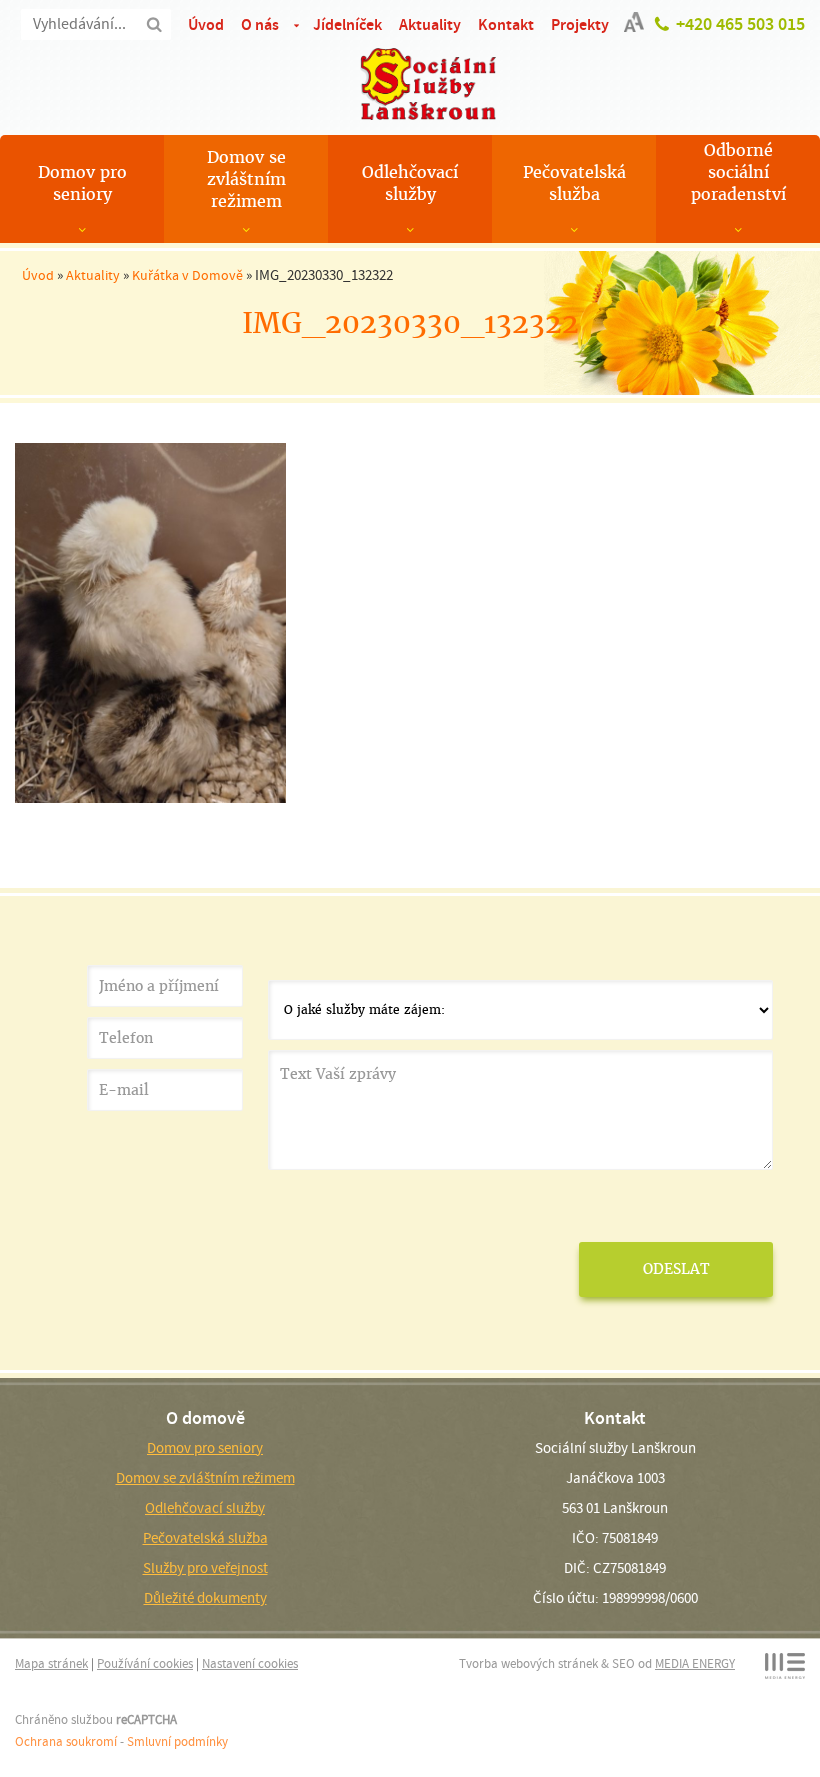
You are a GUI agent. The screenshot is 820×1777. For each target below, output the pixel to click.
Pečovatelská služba (574, 183)
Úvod (206, 24)
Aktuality (430, 24)
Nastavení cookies (250, 1663)
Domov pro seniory (82, 183)
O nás (260, 24)
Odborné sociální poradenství (738, 172)
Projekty (580, 24)
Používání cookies (145, 1663)
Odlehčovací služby (410, 183)
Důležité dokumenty (205, 1598)
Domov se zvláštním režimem (246, 179)
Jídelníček (347, 24)
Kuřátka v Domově (187, 275)
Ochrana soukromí (66, 1741)
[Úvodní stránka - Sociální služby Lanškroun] (410, 84)
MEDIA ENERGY (695, 1663)
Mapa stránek (51, 1663)
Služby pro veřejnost (205, 1568)
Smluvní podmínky (177, 1741)
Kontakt (506, 24)
